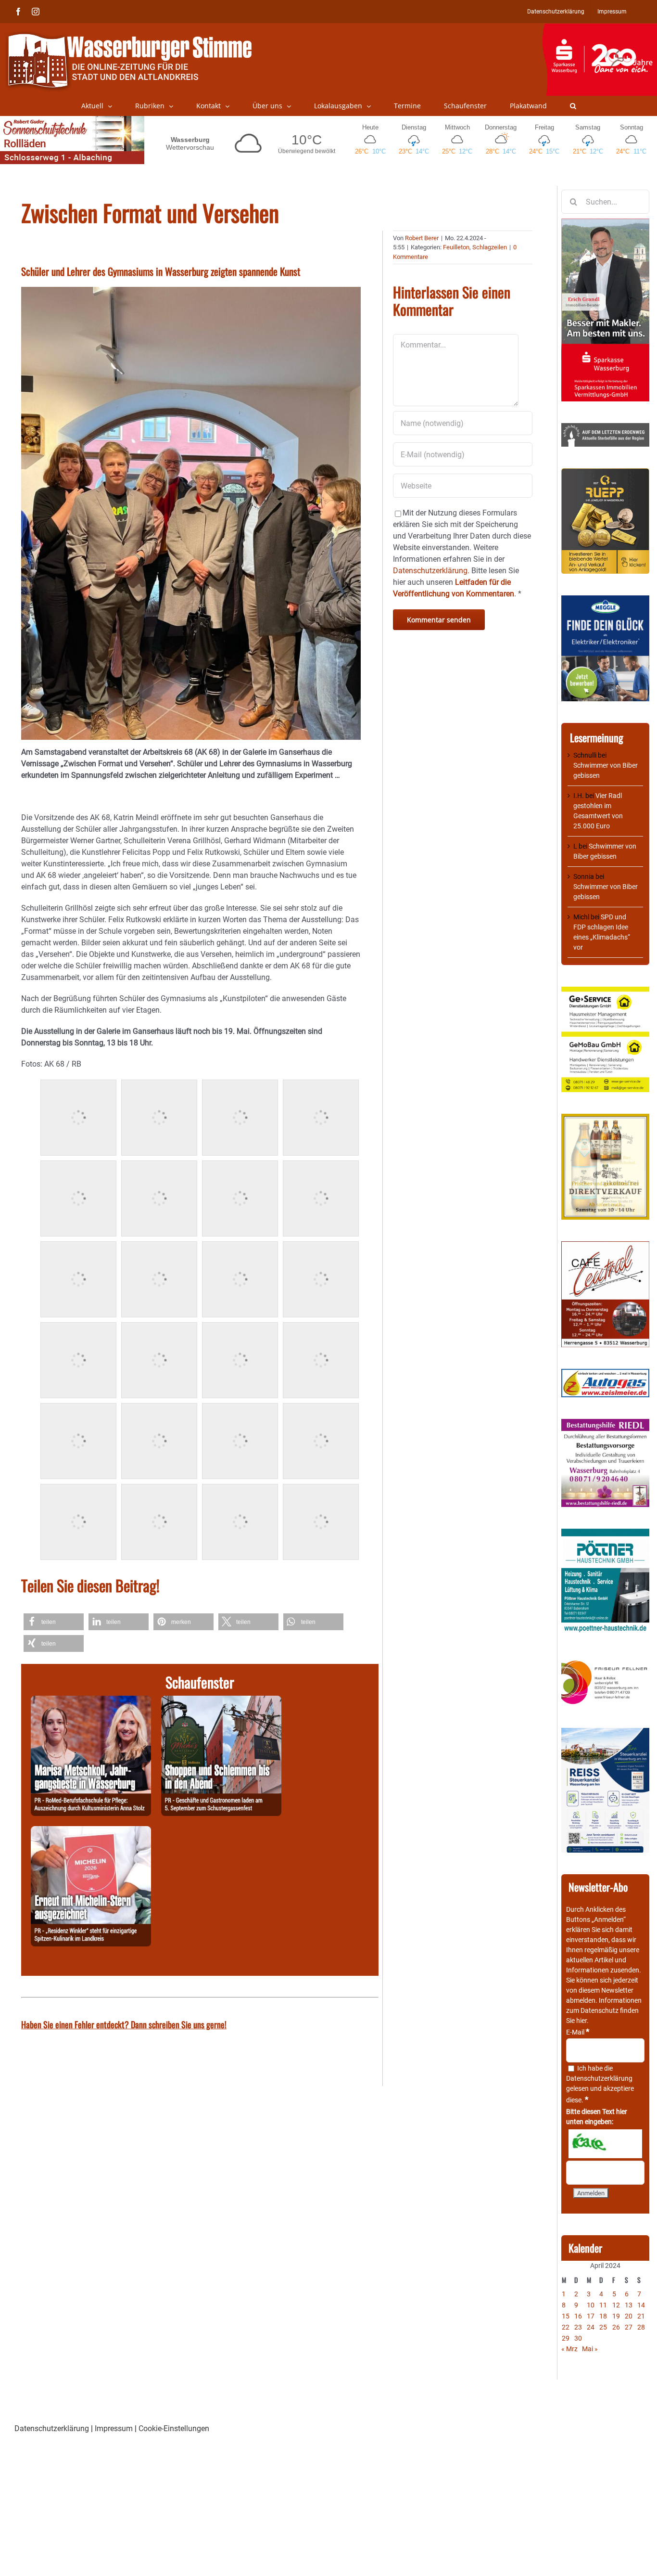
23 (578, 2327)
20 (629, 2316)
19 (616, 2316)
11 (603, 2305)
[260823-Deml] (221, 1701)
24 (591, 2327)
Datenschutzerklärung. (431, 571)
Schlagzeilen (490, 247)
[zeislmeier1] (605, 1374)
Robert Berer (422, 238)
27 (629, 2327)
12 (616, 2305)
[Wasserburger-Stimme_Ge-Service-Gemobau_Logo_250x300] (605, 992)
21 (641, 2316)
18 (603, 2316)
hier (581, 2021)
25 (603, 2327)
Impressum (114, 2428)
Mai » (590, 2349)
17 (591, 2316)
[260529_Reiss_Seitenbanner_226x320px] (605, 1733)
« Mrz (569, 2349)
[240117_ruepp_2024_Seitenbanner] (605, 473)
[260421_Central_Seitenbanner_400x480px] (605, 1246)
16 (578, 2316)
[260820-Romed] (91, 1701)
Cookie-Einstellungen (174, 2428)
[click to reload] (605, 2144)
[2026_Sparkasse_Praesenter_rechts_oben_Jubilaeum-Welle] (600, 28)
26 (616, 2327)
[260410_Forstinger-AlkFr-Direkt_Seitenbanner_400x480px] (605, 1119)
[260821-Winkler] (91, 1832)
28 (641, 2327)
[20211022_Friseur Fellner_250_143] (605, 1661)
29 (566, 2338)
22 (566, 2327)
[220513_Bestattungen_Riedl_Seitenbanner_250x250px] (605, 1424)
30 (578, 2338)
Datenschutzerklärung (599, 2078)
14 (641, 2305)
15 (566, 2316)
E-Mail (578, 2032)
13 (629, 2305)
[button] (573, 106)
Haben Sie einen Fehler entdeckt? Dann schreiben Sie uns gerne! (124, 2024)
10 (591, 2305)
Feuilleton (456, 247)
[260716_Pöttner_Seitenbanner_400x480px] (605, 1533)
